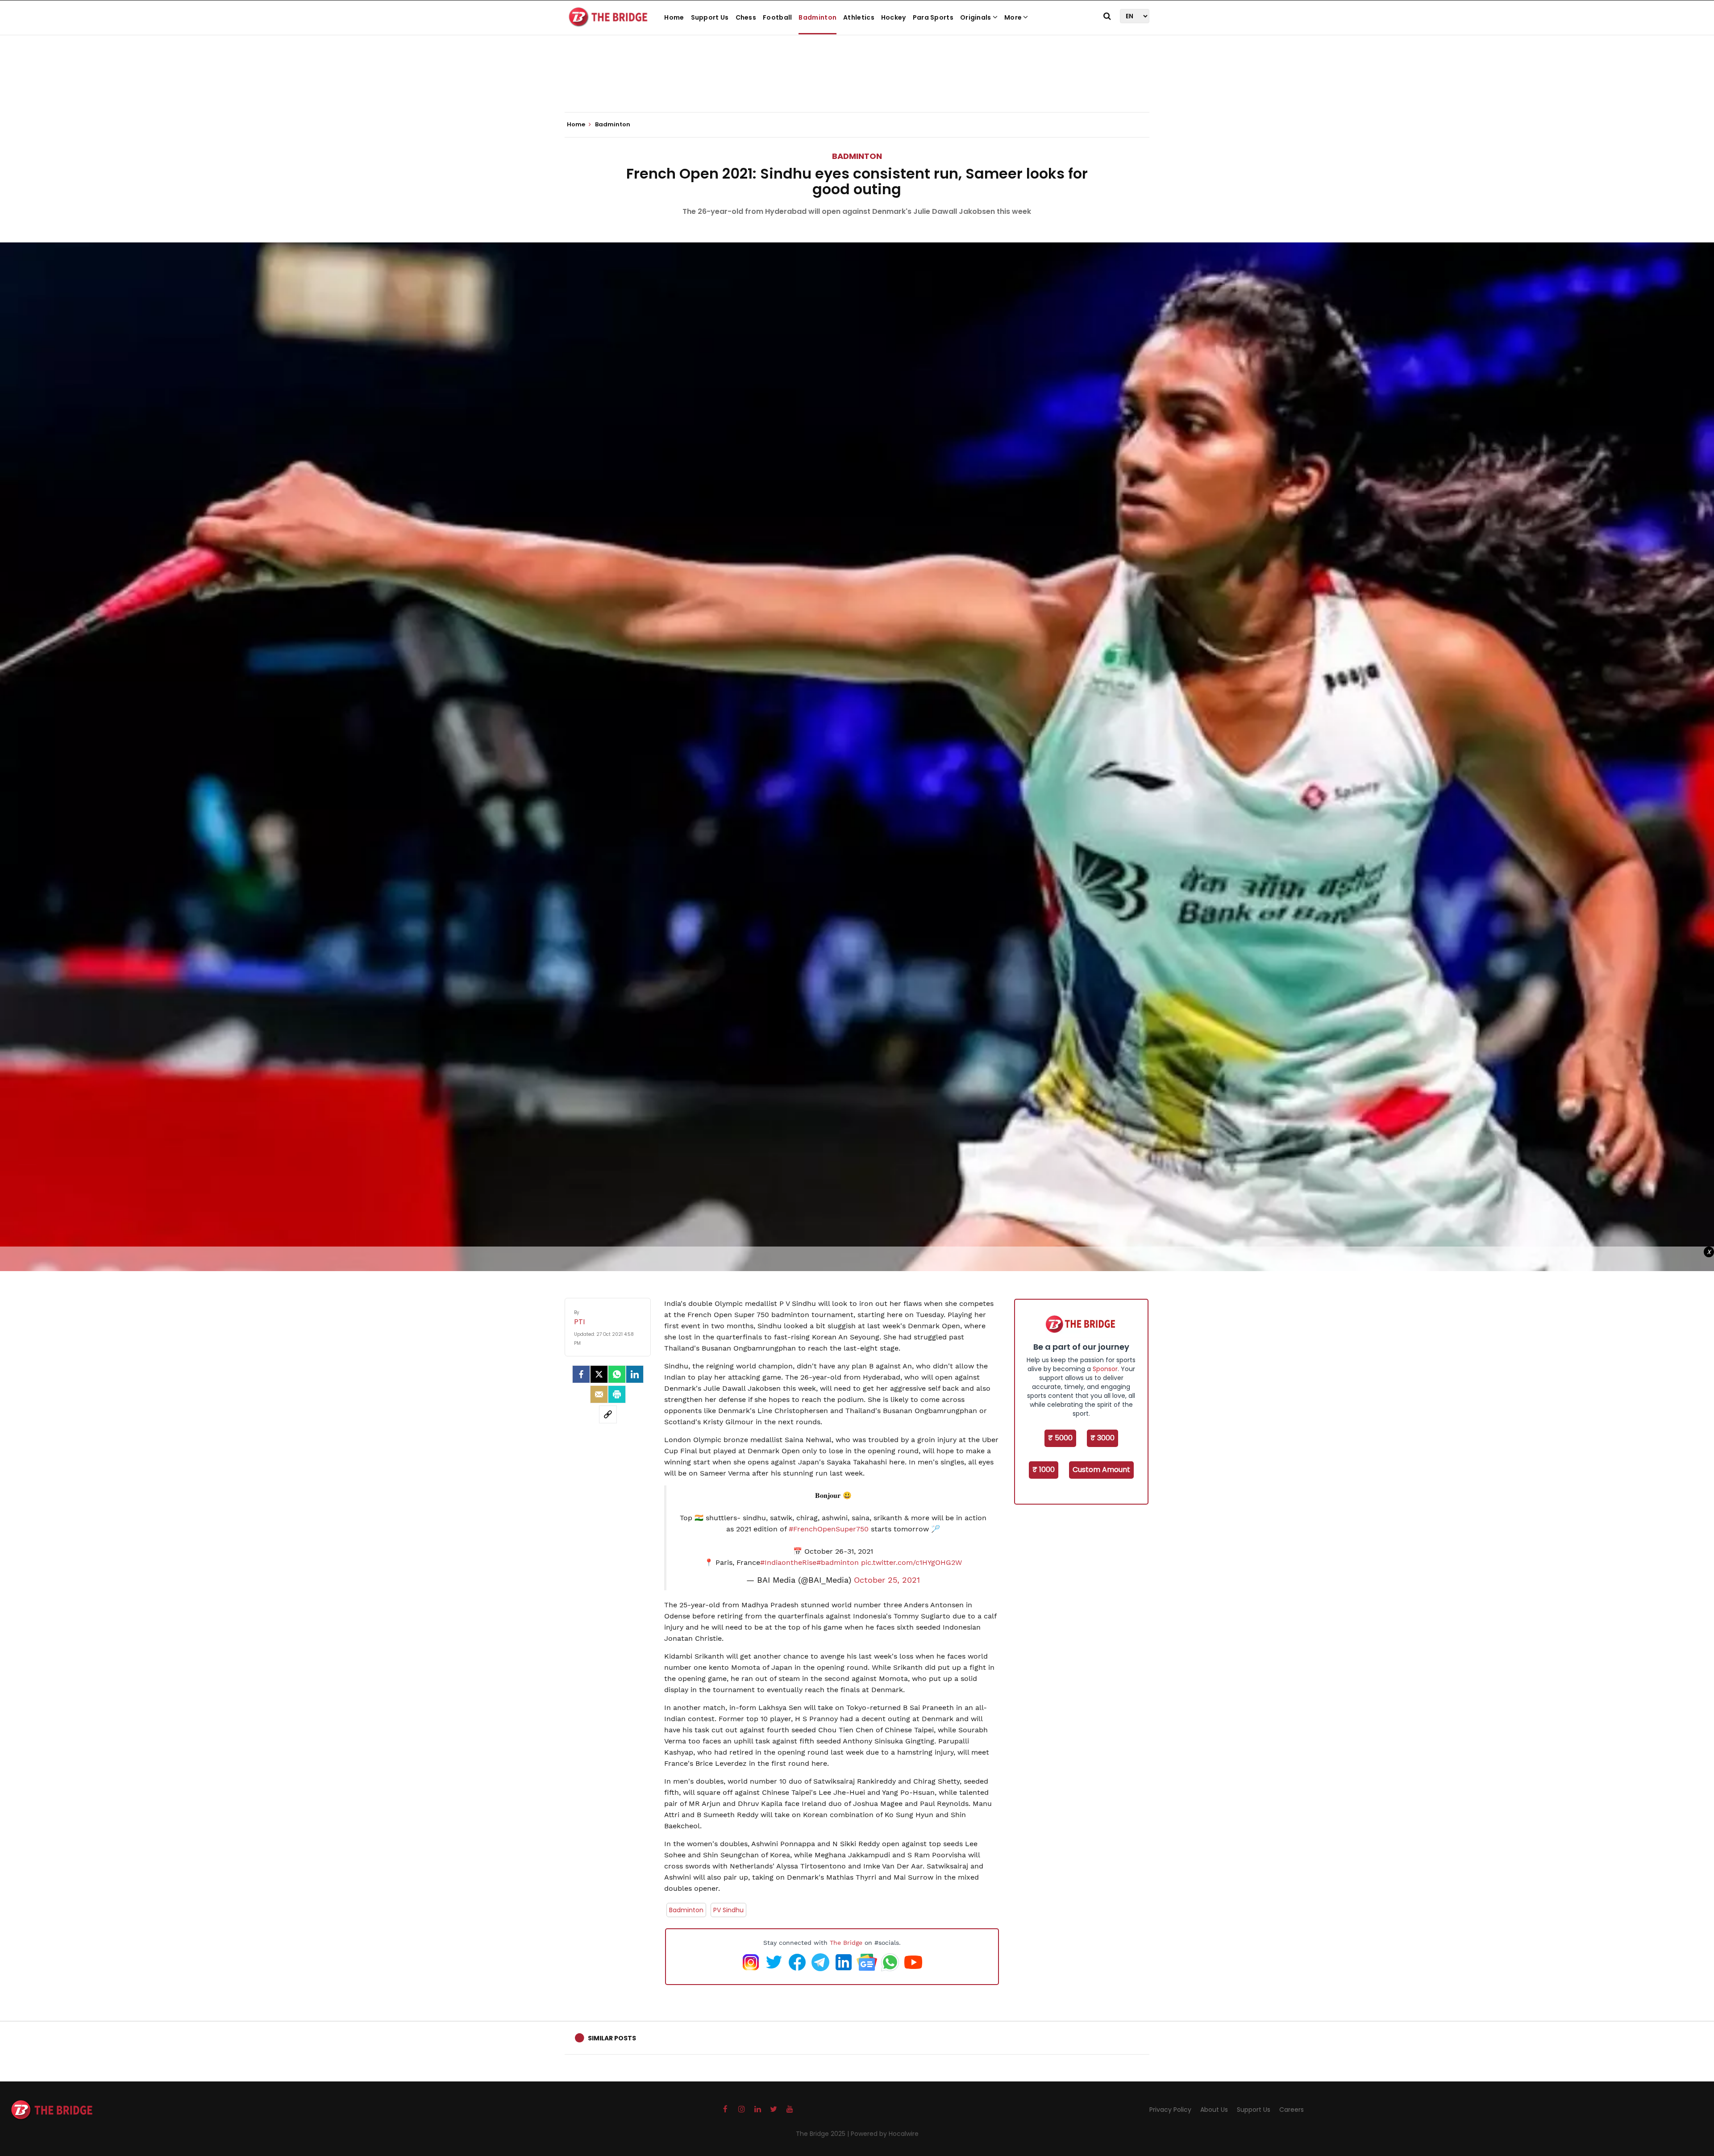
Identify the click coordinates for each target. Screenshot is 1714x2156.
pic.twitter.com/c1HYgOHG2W (911, 1562)
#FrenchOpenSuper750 (829, 1529)
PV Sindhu (728, 1910)
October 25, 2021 (887, 1580)
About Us (1214, 2110)
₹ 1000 (1044, 1470)
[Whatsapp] (617, 1374)
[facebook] (581, 1374)
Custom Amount (1101, 1470)
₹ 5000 (1060, 1438)
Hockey (894, 17)
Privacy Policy (1170, 2110)
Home (674, 17)
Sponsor (1105, 1369)
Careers (1292, 2110)
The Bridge (846, 1943)
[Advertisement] (857, 85)
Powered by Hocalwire (885, 2134)
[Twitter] (599, 1374)
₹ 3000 (1102, 1438)
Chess (746, 17)
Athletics (859, 17)
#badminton (838, 1562)
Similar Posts (612, 2038)
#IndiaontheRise (788, 1562)
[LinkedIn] (635, 1374)
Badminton (817, 17)
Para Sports (933, 17)
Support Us (710, 17)
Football (777, 17)
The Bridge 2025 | (823, 2134)
